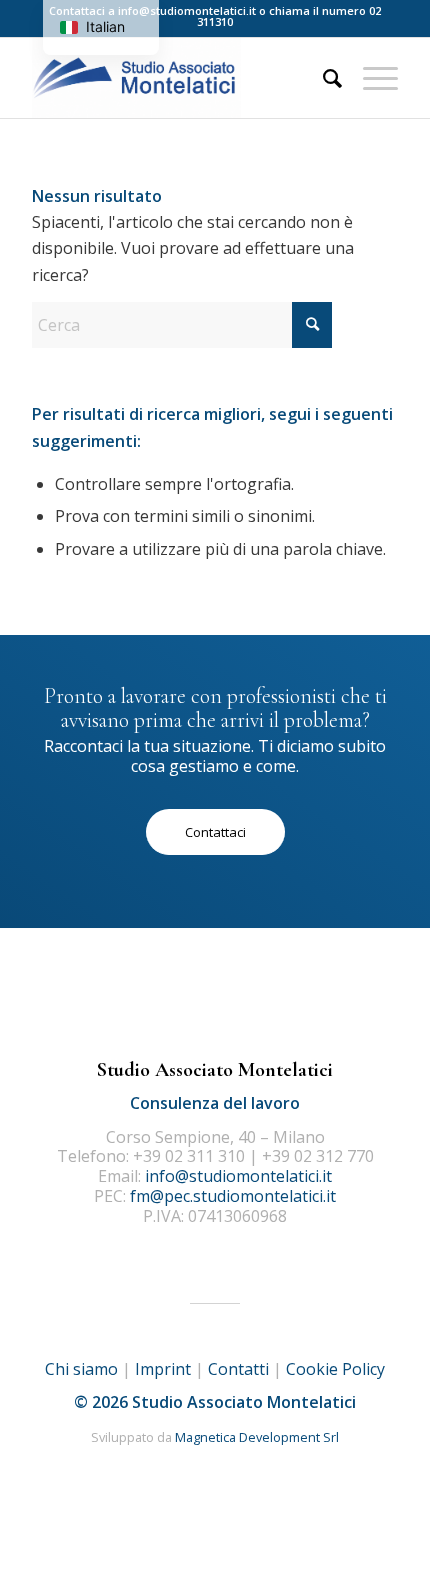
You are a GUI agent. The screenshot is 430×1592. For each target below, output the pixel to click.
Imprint (163, 1369)
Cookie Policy (335, 1369)
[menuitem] (323, 78)
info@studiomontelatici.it (187, 10)
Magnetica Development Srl (257, 1437)
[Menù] (370, 78)
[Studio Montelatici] (178, 78)
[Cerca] (323, 78)
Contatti (238, 1369)
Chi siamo (81, 1369)
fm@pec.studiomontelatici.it (233, 1196)
